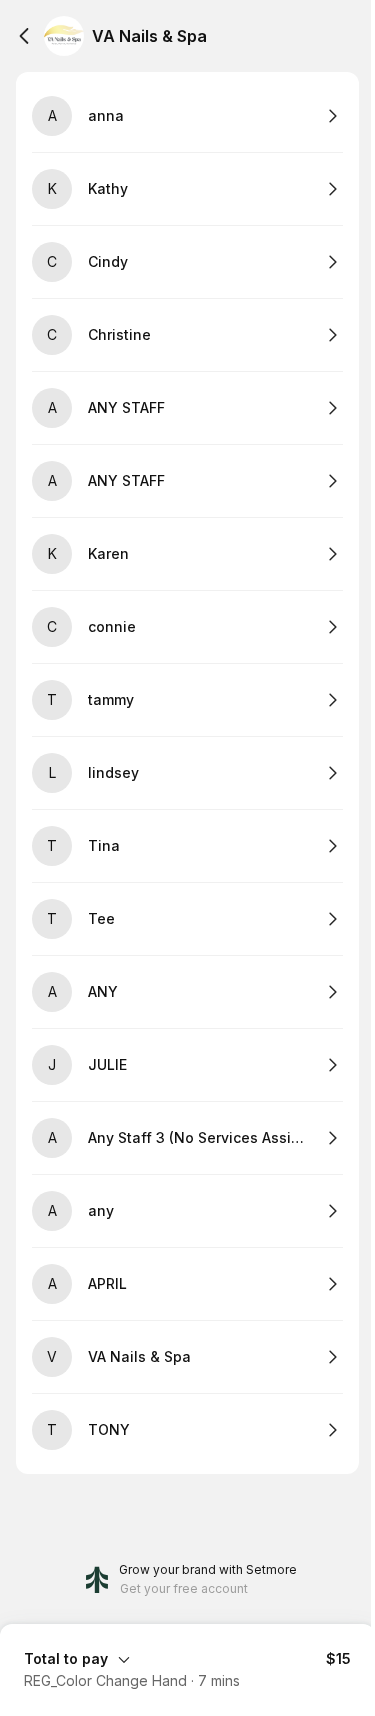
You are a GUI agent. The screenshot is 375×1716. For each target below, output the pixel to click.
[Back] (24, 36)
